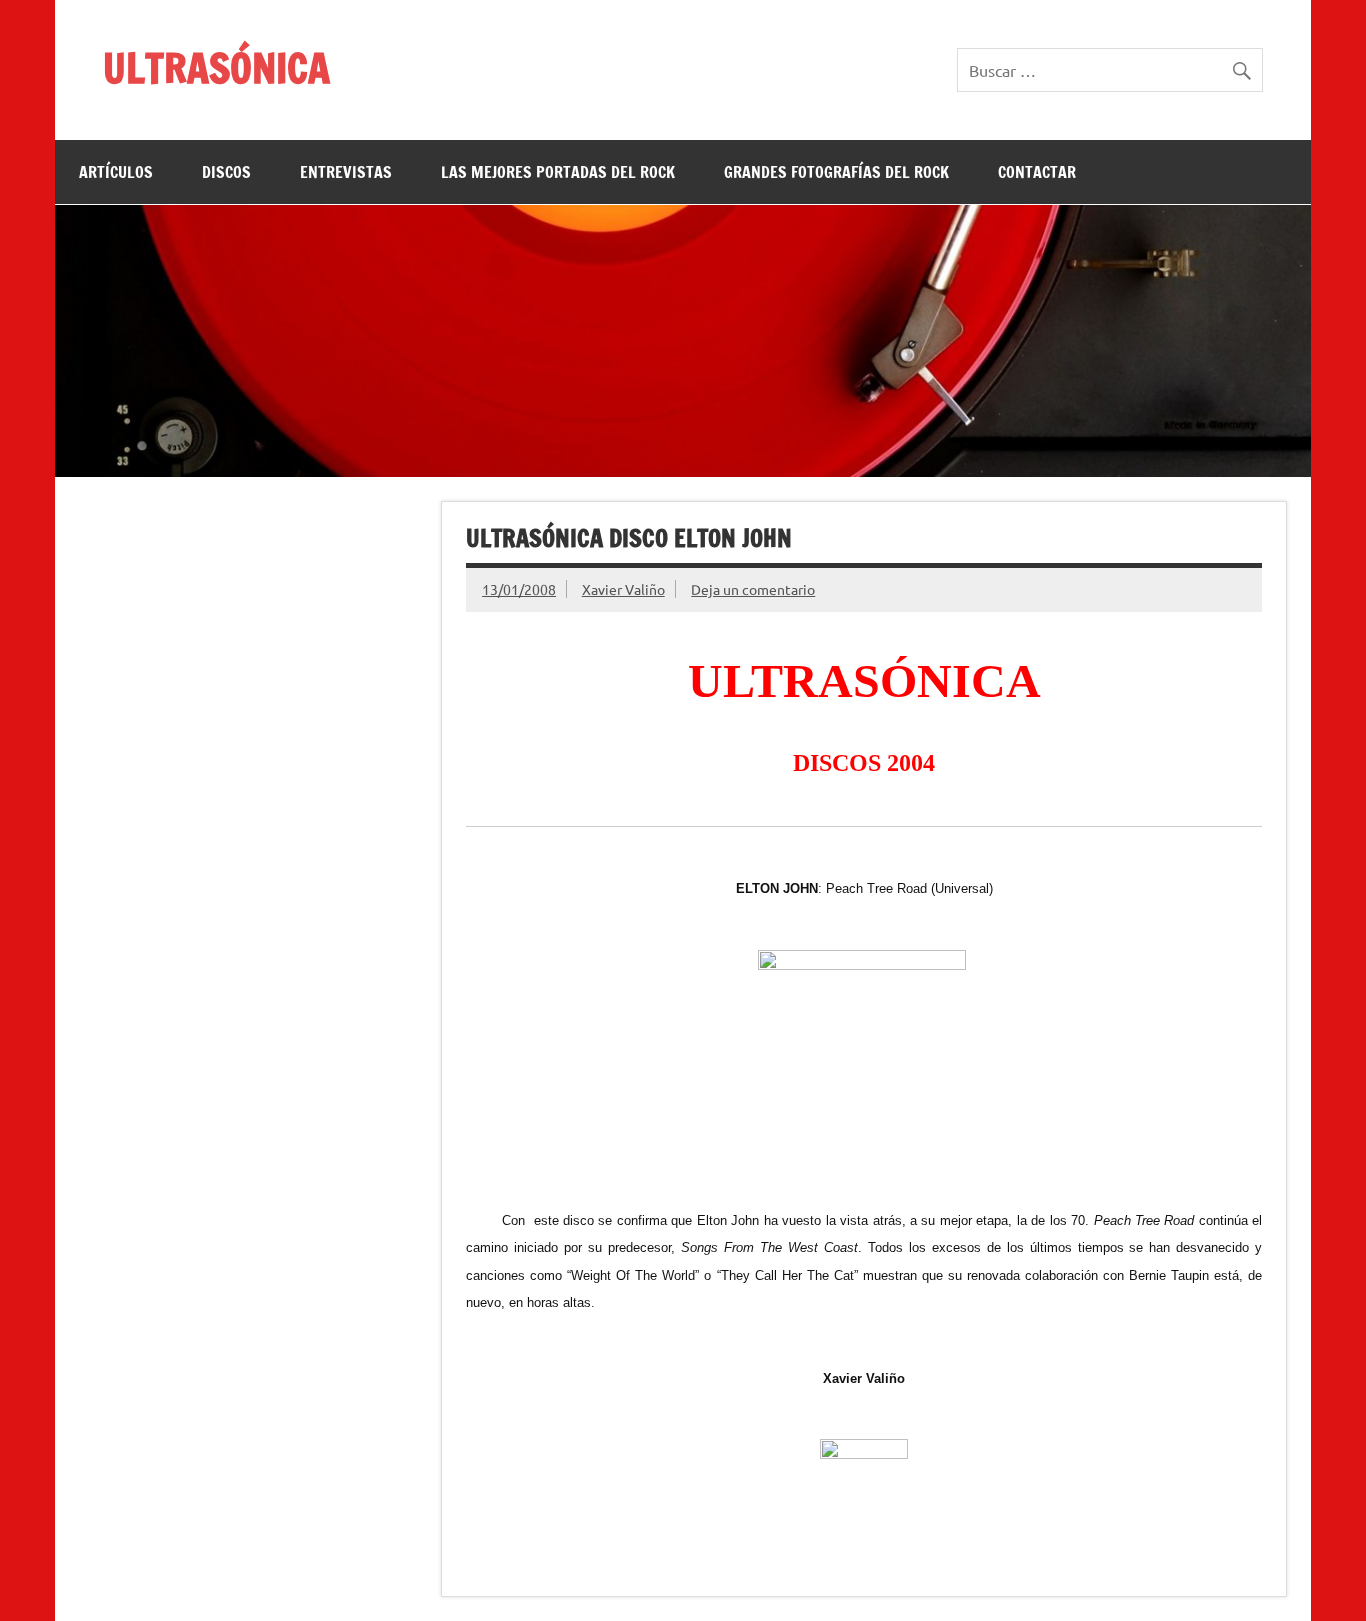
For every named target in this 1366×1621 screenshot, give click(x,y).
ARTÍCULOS (116, 172)
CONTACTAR (1037, 172)
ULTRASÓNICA (216, 67)
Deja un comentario (753, 589)
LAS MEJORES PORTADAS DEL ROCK (558, 172)
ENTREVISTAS (346, 172)
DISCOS (226, 172)
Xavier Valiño (623, 589)
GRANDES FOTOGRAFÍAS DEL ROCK (836, 172)
